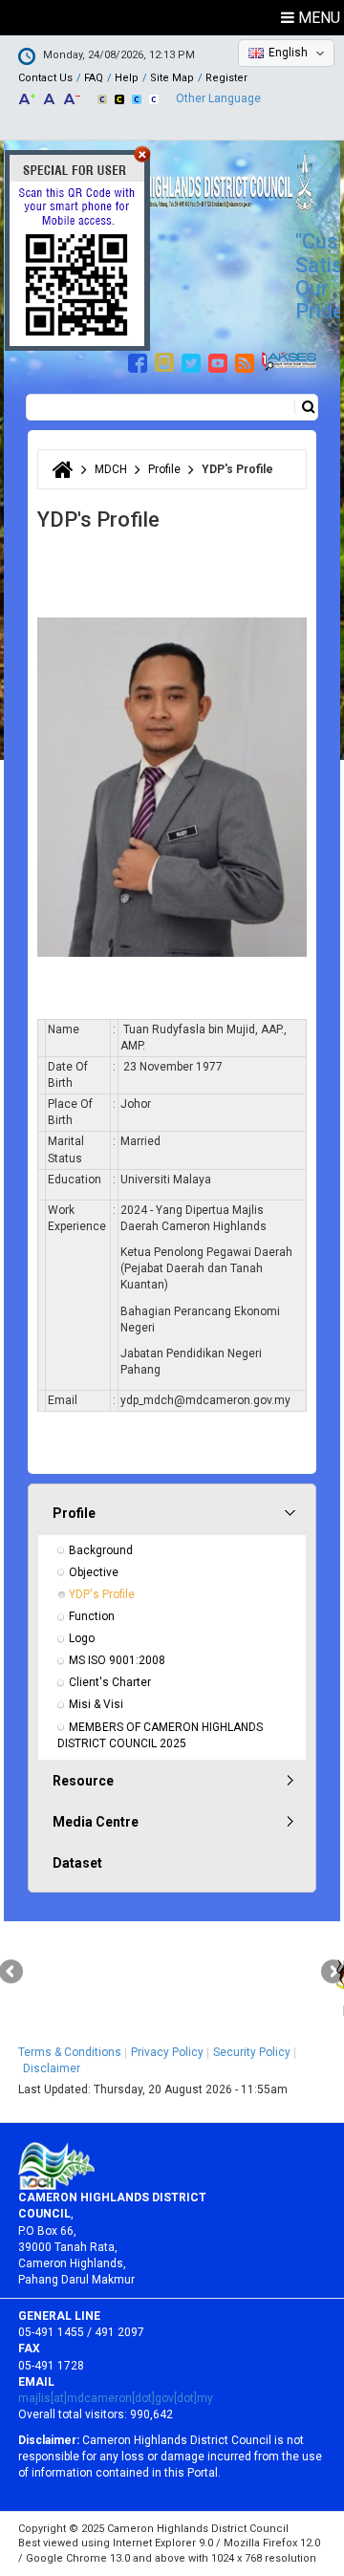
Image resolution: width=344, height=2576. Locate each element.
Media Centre (96, 1822)
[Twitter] (193, 360)
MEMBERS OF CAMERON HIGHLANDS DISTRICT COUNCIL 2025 (161, 1735)
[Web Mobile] (167, 360)
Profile (164, 469)
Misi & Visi (96, 1704)
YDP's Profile (102, 1594)
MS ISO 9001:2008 (117, 1660)
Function (92, 1616)
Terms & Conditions (70, 2052)
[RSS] (247, 360)
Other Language (218, 98)
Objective (94, 1572)
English (288, 53)
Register (226, 78)
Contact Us (45, 78)
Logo (82, 1638)
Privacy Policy (167, 2052)
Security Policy (252, 2052)
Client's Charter (110, 1682)
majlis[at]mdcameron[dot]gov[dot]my (116, 2398)
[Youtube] (220, 360)
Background (101, 1550)
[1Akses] (289, 360)
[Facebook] (140, 360)
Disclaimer (52, 2068)
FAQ (94, 78)
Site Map (172, 78)
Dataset (77, 1863)
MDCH (111, 469)
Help (127, 78)
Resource (83, 1781)
